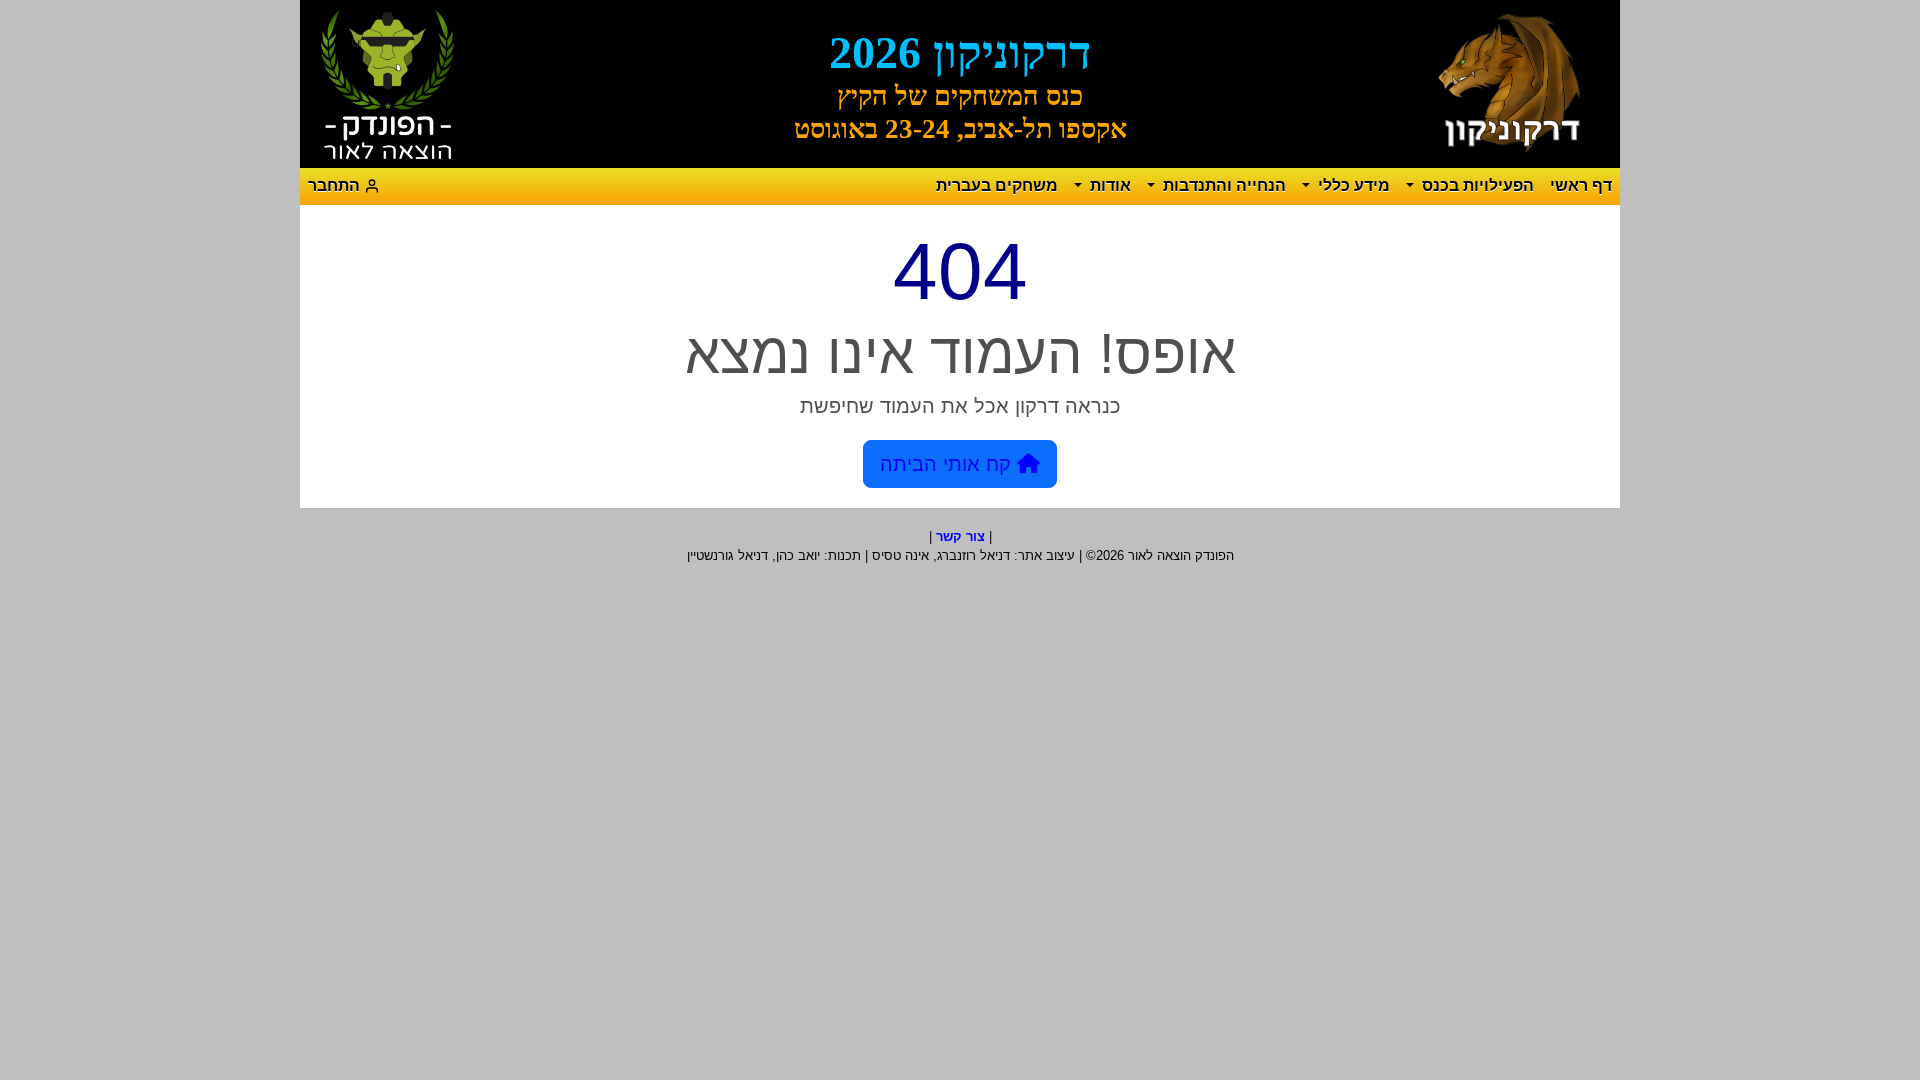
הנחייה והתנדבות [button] (1222, 185)
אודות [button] (1108, 185)
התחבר (336, 185)
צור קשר (960, 536)
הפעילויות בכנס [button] (1476, 185)
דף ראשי (1581, 185)
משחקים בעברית (997, 185)
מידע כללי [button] (1352, 185)
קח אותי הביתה (948, 464)
